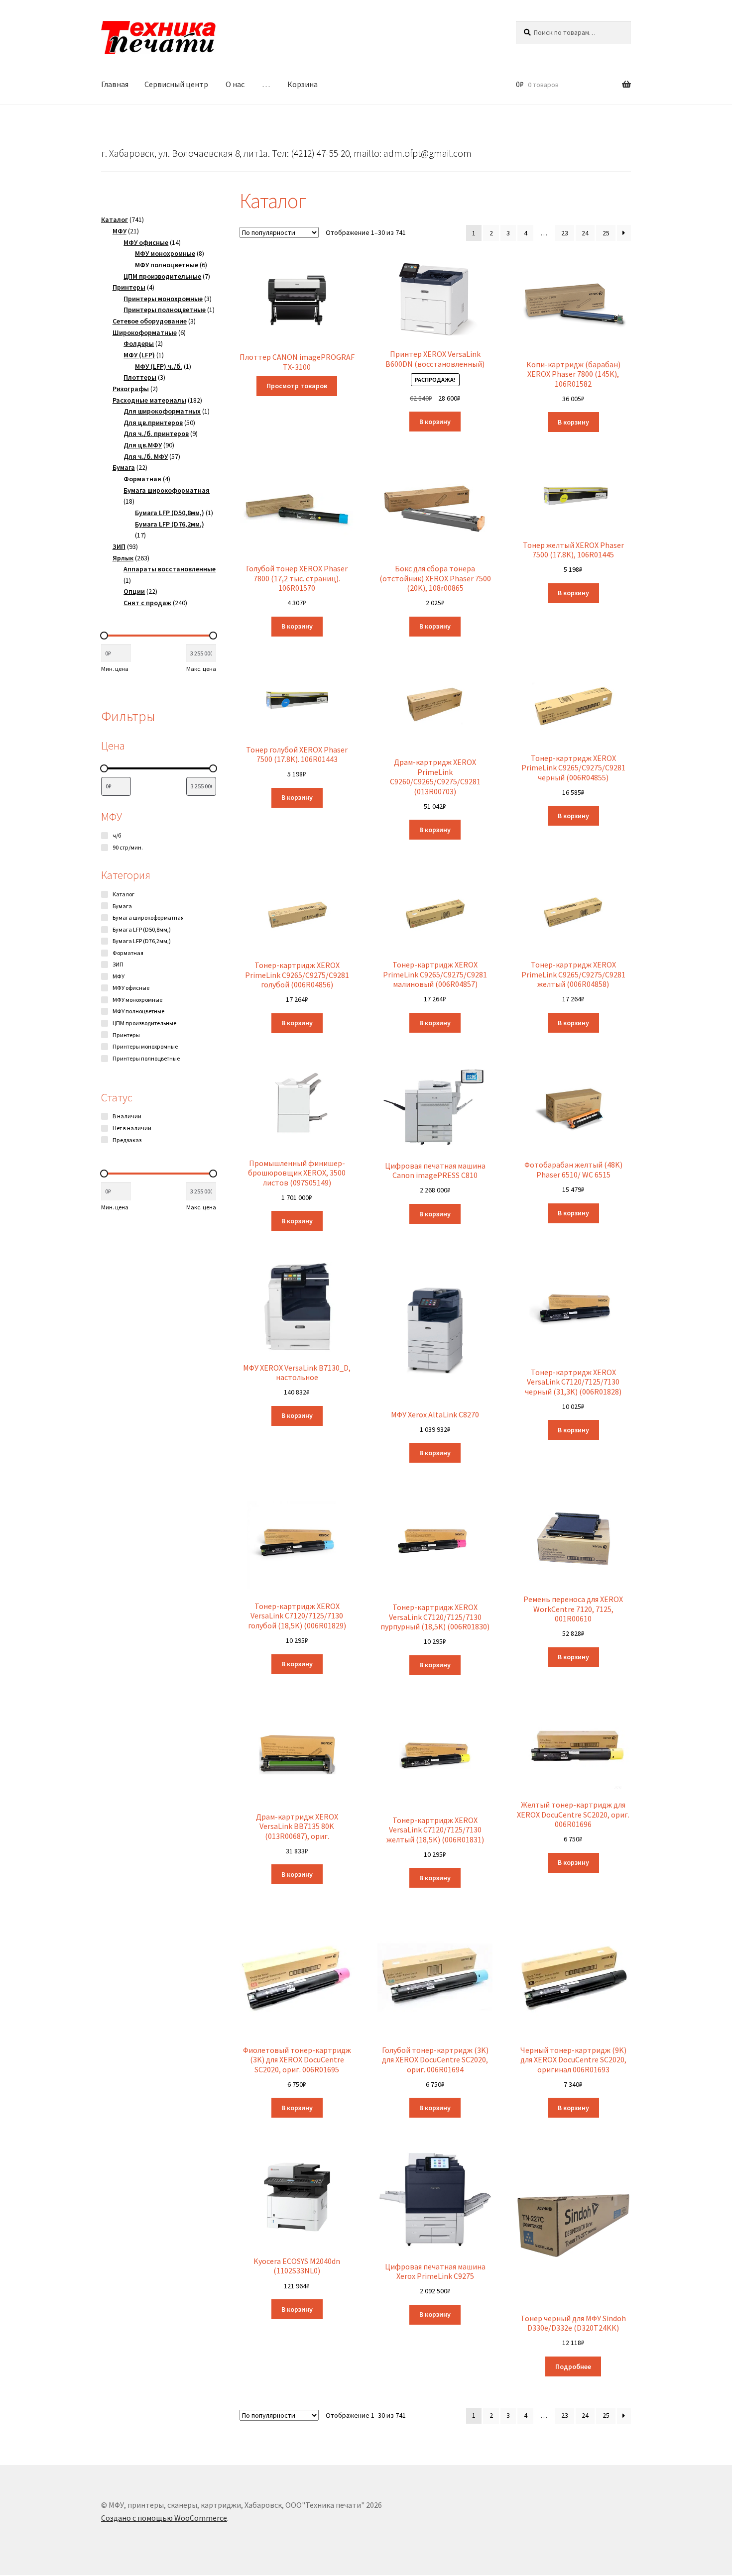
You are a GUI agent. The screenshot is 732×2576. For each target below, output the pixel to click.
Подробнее (573, 2366)
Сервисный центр (176, 84)
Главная (115, 84)
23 (565, 233)
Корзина (303, 84)
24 (585, 233)
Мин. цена (115, 669)
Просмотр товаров (297, 386)
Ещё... (111, 1071)
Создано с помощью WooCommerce (164, 2518)
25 (606, 233)
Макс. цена (201, 669)
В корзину (435, 422)
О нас (235, 84)
